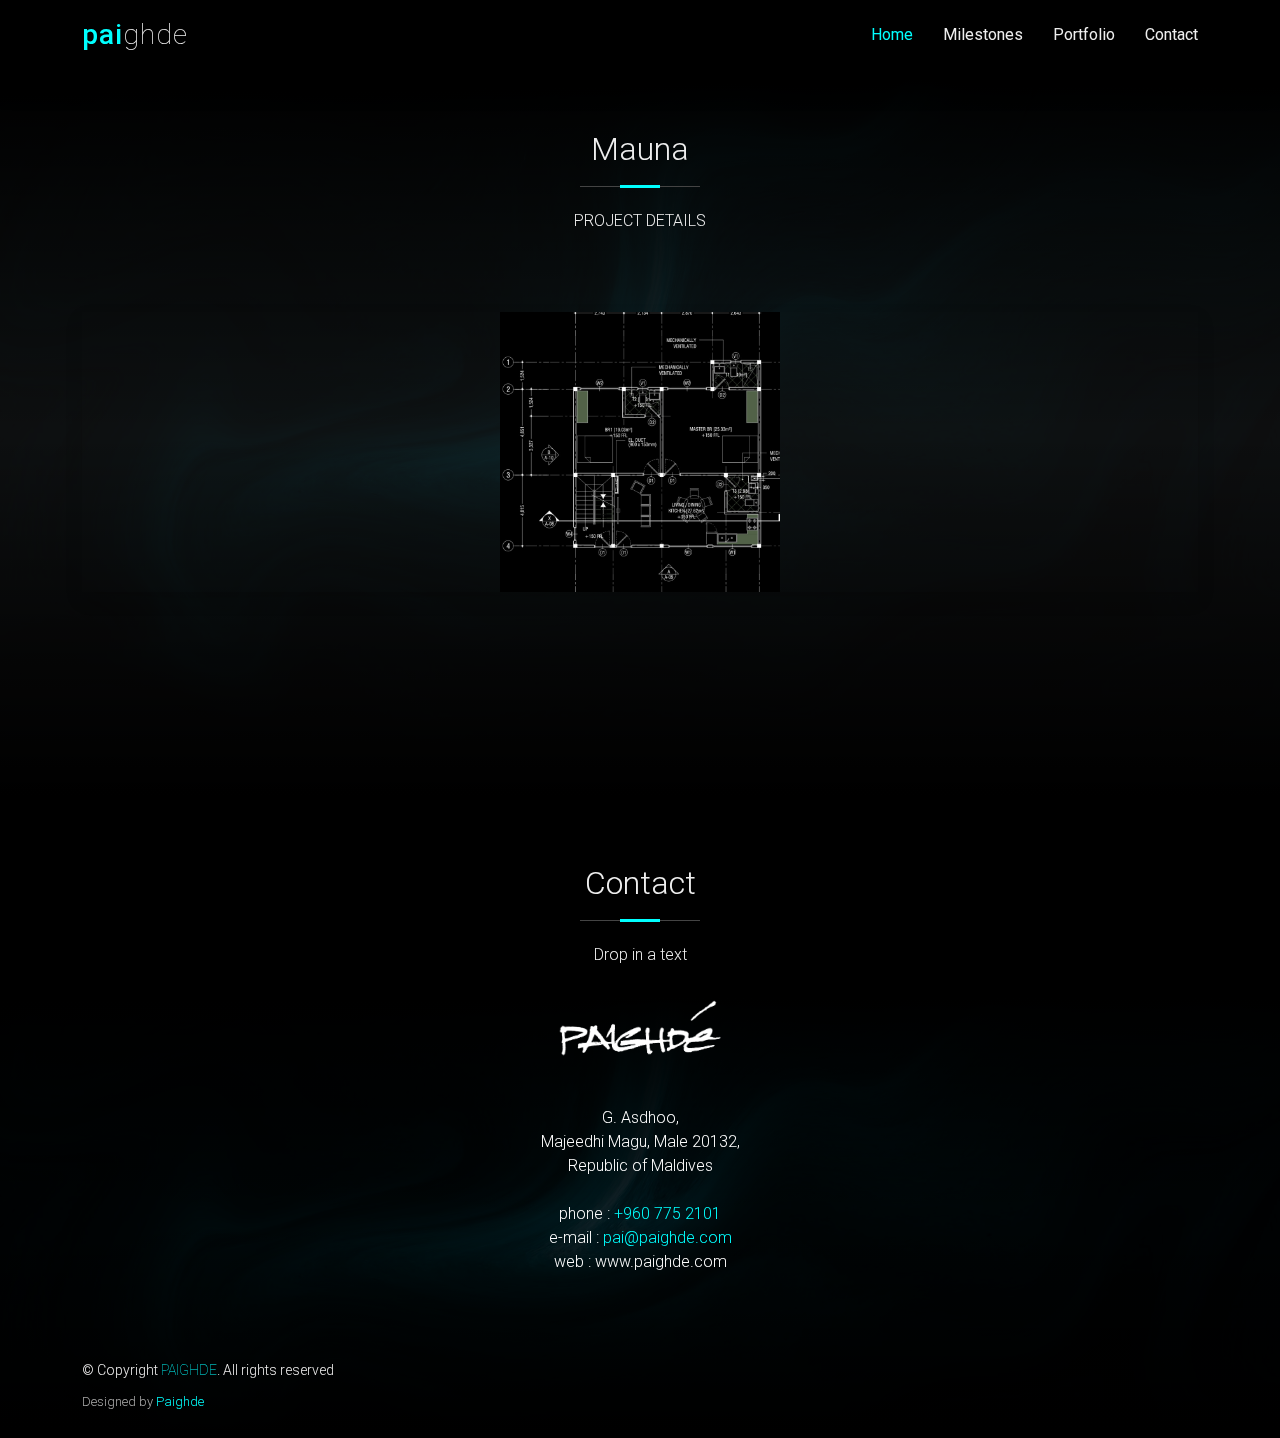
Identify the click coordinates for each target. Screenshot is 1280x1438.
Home (892, 34)
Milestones (983, 34)
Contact (1171, 34)
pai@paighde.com (667, 1237)
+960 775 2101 (667, 1213)
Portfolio (1084, 34)
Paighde (180, 1401)
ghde (135, 34)
